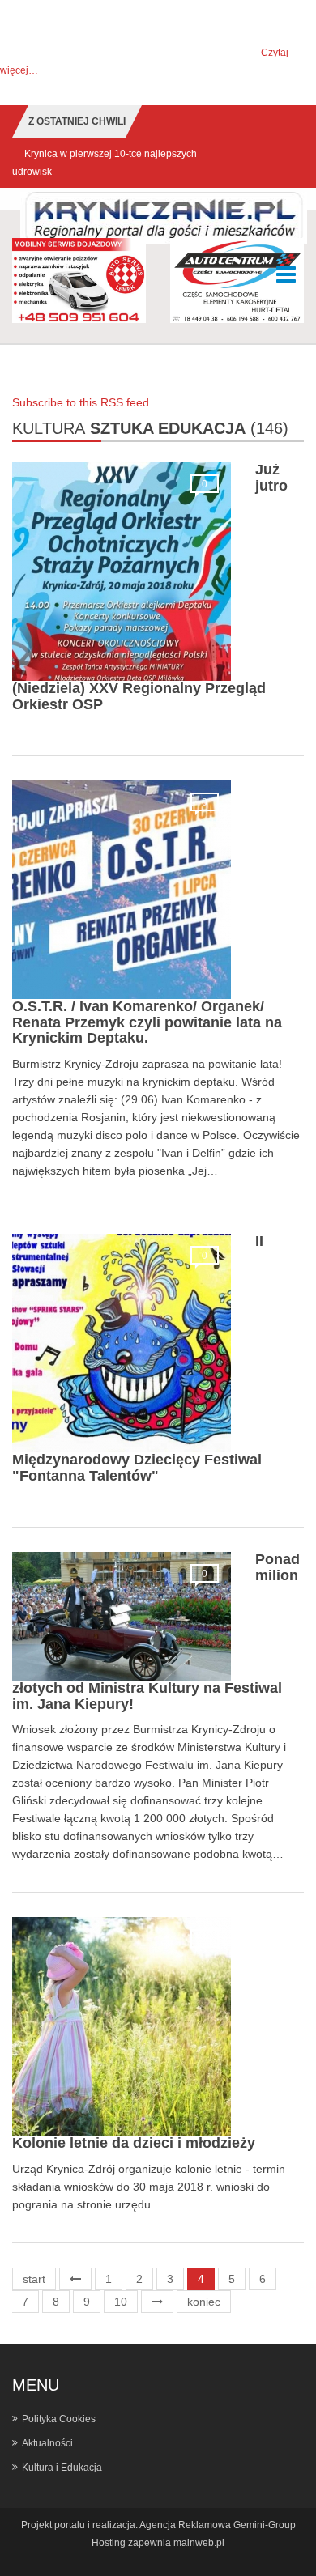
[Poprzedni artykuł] (75, 2279)
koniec (204, 2302)
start (34, 2279)
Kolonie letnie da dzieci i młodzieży (134, 2143)
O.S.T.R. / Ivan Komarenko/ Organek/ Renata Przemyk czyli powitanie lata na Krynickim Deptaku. (147, 1022)
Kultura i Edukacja (62, 2468)
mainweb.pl (199, 2543)
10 (121, 2302)
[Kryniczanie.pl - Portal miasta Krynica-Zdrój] (164, 218)
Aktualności (47, 2443)
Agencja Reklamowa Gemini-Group (218, 2525)
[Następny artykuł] (157, 2302)
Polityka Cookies (59, 2419)
